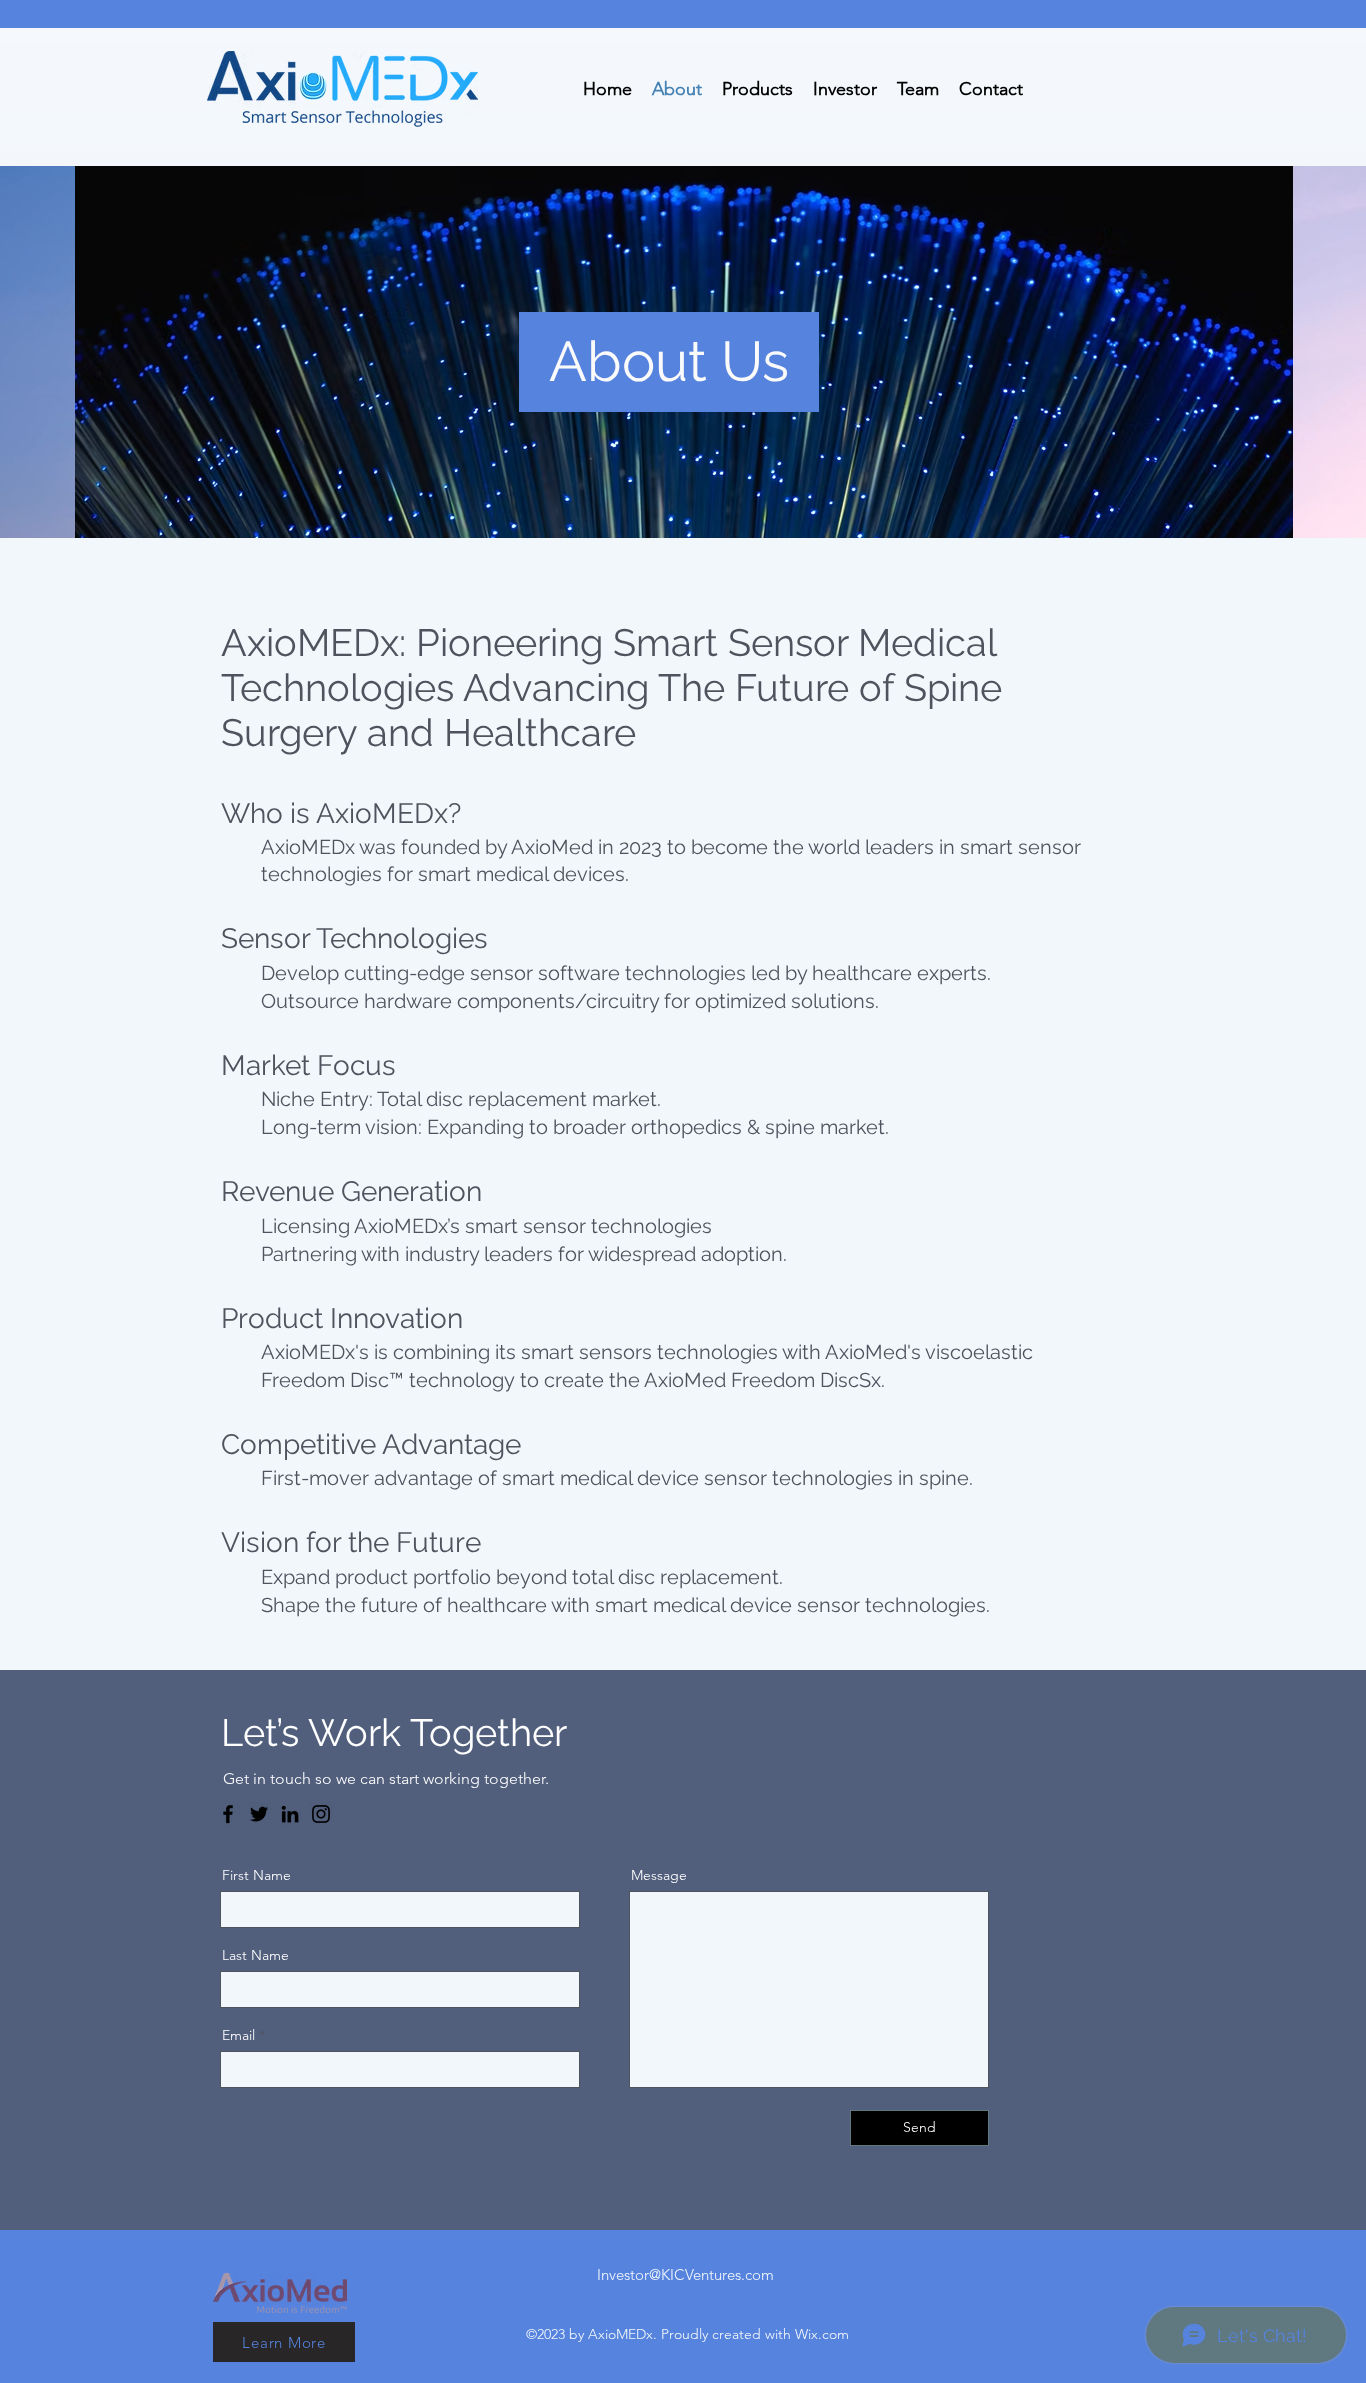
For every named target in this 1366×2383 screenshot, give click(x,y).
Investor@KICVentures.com (685, 2274)
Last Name (255, 1955)
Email (238, 2035)
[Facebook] (228, 1814)
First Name (256, 1875)
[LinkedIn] (290, 1814)
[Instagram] (321, 1814)
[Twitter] (259, 1814)
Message (659, 1875)
